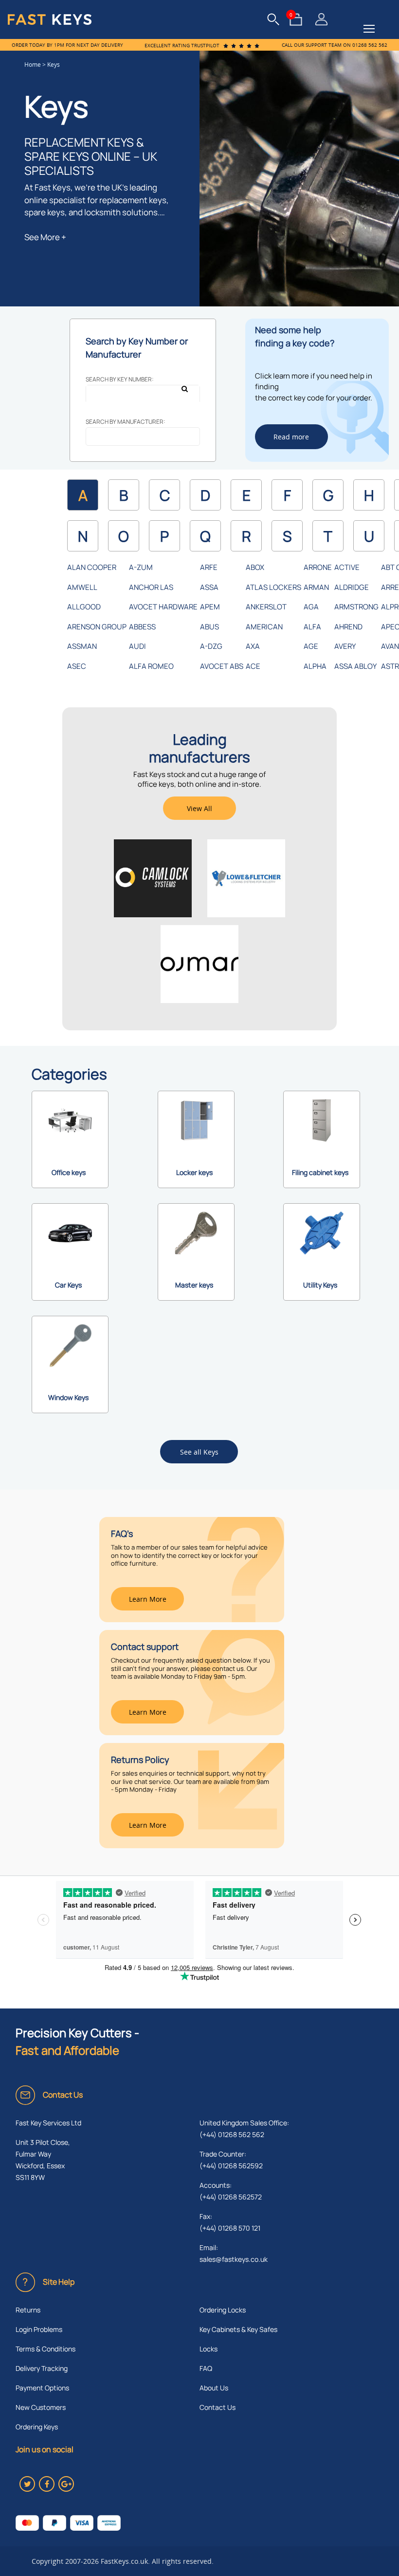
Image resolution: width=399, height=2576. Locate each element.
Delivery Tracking (42, 2368)
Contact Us (218, 2407)
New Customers (41, 2407)
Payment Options (42, 2388)
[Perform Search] (188, 397)
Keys (54, 65)
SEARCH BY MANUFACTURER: (126, 422)
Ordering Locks (223, 2310)
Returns (28, 2310)
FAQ (206, 2368)
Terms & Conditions (45, 2349)
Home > (36, 65)
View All (199, 808)
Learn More (148, 1599)
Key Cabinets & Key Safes (238, 2329)
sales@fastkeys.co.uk (234, 2259)
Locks (209, 2349)
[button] (369, 29)
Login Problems (39, 2329)
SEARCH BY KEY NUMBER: (120, 379)
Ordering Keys (37, 2427)
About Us (214, 2388)
